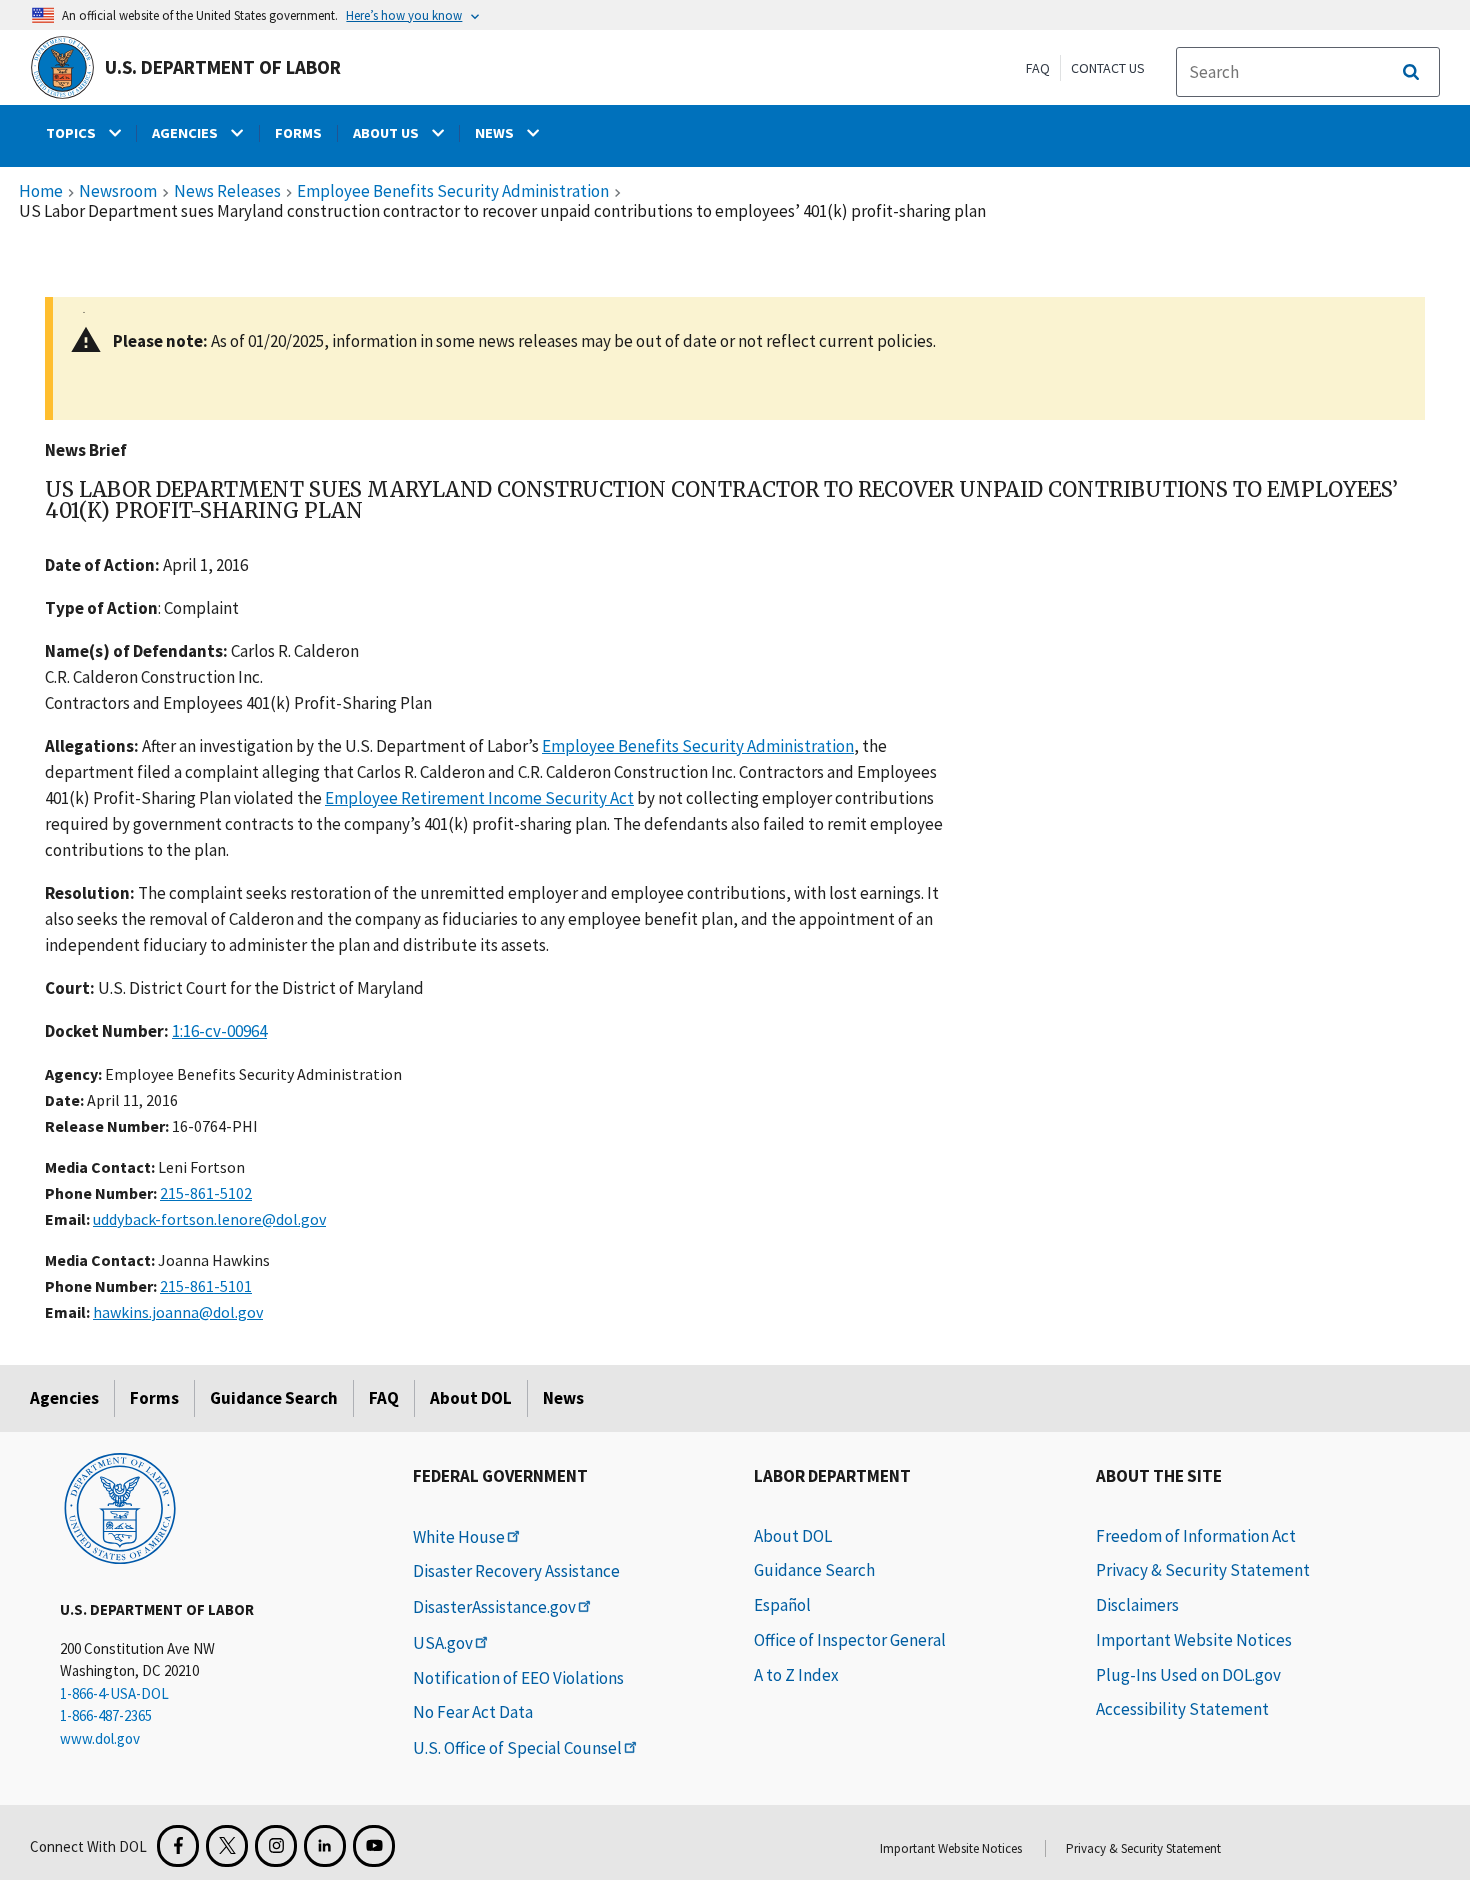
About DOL (471, 1398)
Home (41, 192)
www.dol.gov (100, 1738)
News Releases (227, 192)
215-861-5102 (206, 1193)
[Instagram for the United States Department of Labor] (276, 1846)
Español (782, 1605)
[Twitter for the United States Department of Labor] (227, 1846)
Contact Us (1108, 68)
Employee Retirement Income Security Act (479, 798)
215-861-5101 (206, 1286)
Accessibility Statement (1182, 1709)
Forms (154, 1398)
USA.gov (443, 1643)
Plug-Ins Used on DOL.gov (1188, 1675)
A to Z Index (796, 1675)
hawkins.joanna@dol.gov (178, 1312)
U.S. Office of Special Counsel (517, 1748)
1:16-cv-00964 (219, 1031)
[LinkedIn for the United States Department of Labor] (325, 1846)
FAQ (1038, 68)
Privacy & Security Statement (1203, 1570)
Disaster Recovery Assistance (516, 1571)
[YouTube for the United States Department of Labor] (374, 1846)
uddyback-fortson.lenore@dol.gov (209, 1219)
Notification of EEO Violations (518, 1678)
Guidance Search (274, 1398)
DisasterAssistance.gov (494, 1607)
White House (459, 1537)
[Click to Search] (1411, 72)
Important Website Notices (1194, 1640)
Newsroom (118, 192)
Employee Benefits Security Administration (453, 192)
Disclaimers (1137, 1605)
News (563, 1398)
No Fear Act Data (473, 1712)
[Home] (120, 1507)
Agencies (64, 1398)
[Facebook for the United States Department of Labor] (178, 1846)
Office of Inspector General (850, 1640)
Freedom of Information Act (1196, 1536)
